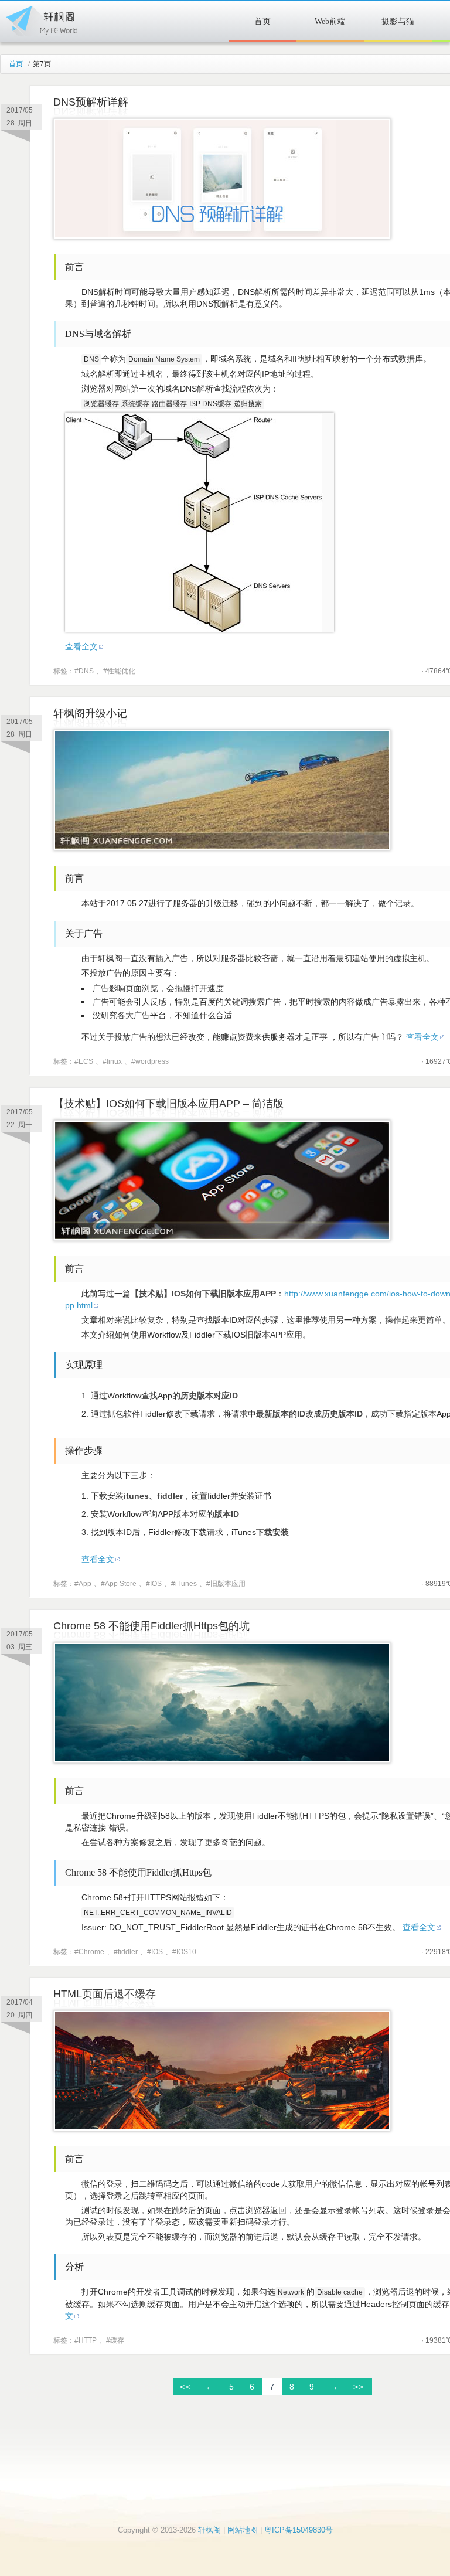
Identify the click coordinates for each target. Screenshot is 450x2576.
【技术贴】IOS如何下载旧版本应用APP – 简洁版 (168, 1104)
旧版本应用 (228, 1584)
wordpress (152, 1061)
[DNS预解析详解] (222, 236)
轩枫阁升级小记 (90, 713)
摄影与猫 (398, 21)
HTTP (88, 2340)
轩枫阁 (41, 19)
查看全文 (81, 646)
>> (359, 2387)
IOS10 (186, 1952)
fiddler (128, 1952)
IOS (156, 1584)
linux (114, 1061)
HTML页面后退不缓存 (105, 1994)
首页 (262, 21)
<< (185, 2387)
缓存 (117, 2340)
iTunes (186, 1584)
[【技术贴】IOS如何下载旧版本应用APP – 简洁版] (222, 1238)
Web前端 (330, 21)
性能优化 (121, 671)
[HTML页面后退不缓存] (222, 2128)
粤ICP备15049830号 (299, 2530)
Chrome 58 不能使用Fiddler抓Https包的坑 (151, 1626)
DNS (86, 671)
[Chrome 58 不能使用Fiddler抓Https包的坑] (222, 1760)
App (85, 1584)
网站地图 (243, 2530)
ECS (86, 1061)
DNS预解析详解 (91, 102)
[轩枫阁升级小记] (222, 848)
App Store (121, 1584)
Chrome (91, 1952)
